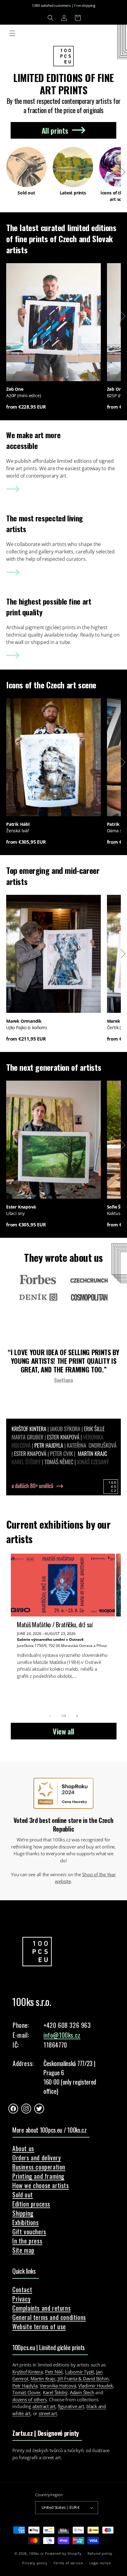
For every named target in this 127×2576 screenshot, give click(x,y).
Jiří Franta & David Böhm (83, 2378)
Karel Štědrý (55, 2392)
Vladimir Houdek (96, 2386)
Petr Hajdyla (25, 2386)
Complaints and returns (41, 2308)
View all (63, 1731)
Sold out (23, 2195)
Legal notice (100, 2563)
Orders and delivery (37, 2158)
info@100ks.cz (62, 2035)
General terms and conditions (49, 2317)
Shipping (23, 2213)
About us (23, 2148)
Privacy (21, 2299)
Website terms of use (39, 2326)
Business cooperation (39, 2167)
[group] (26, 171)
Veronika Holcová (58, 2386)
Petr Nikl (54, 2372)
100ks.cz (36, 2553)
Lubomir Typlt (80, 2372)
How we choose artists (41, 2185)
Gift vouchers (29, 2232)
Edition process (31, 2204)
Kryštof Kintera (28, 2372)
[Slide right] (77, 1716)
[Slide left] (50, 1716)
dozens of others (29, 2399)
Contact (22, 2289)
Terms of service (68, 2563)
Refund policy (100, 2553)
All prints (55, 130)
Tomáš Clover (26, 2392)
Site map (23, 2250)
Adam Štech (82, 2392)
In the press (27, 2241)
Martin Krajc (43, 2378)
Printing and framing (38, 2176)
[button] (51, 18)
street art (48, 2413)
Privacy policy (35, 2563)
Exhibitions (26, 2222)
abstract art (44, 2406)
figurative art (71, 2406)
